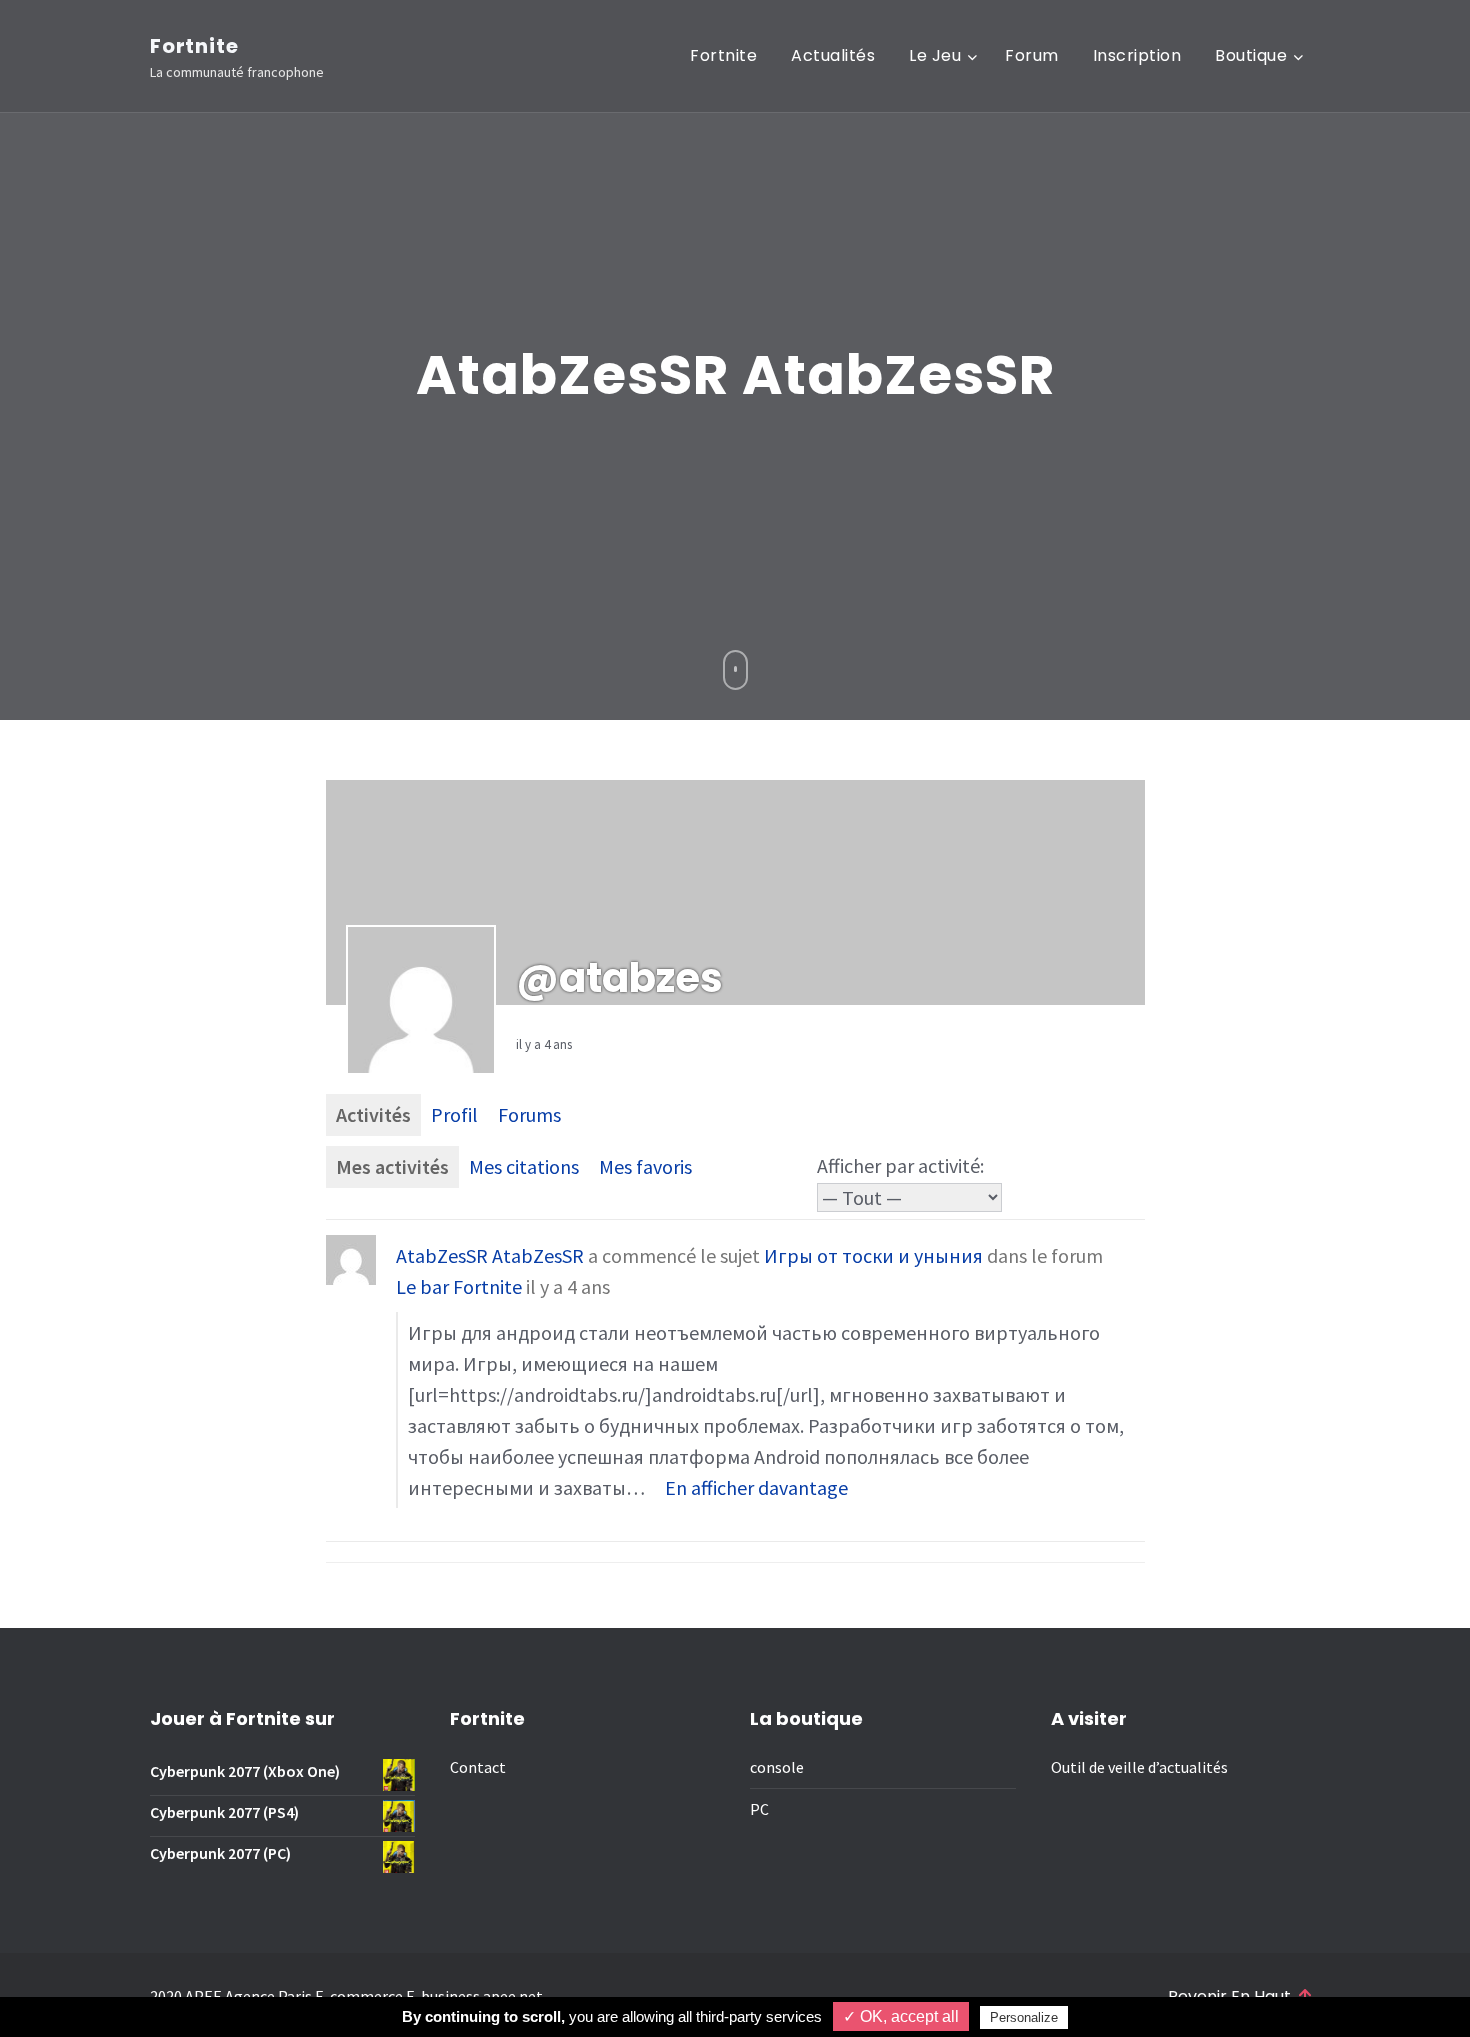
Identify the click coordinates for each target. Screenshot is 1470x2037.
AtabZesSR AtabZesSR (490, 1255)
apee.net (513, 1996)
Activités (373, 1114)
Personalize (1024, 2017)
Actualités (833, 55)
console (777, 1767)
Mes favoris (645, 1166)
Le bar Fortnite (459, 1286)
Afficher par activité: (900, 1165)
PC (759, 1809)
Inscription (1137, 55)
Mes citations (524, 1166)
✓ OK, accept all (901, 2016)
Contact (478, 1767)
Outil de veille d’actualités (1139, 1767)
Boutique (1251, 55)
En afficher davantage (756, 1487)
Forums (529, 1114)
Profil (454, 1114)
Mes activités (392, 1166)
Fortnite (194, 46)
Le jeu (935, 55)
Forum (1032, 55)
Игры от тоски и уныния (873, 1255)
